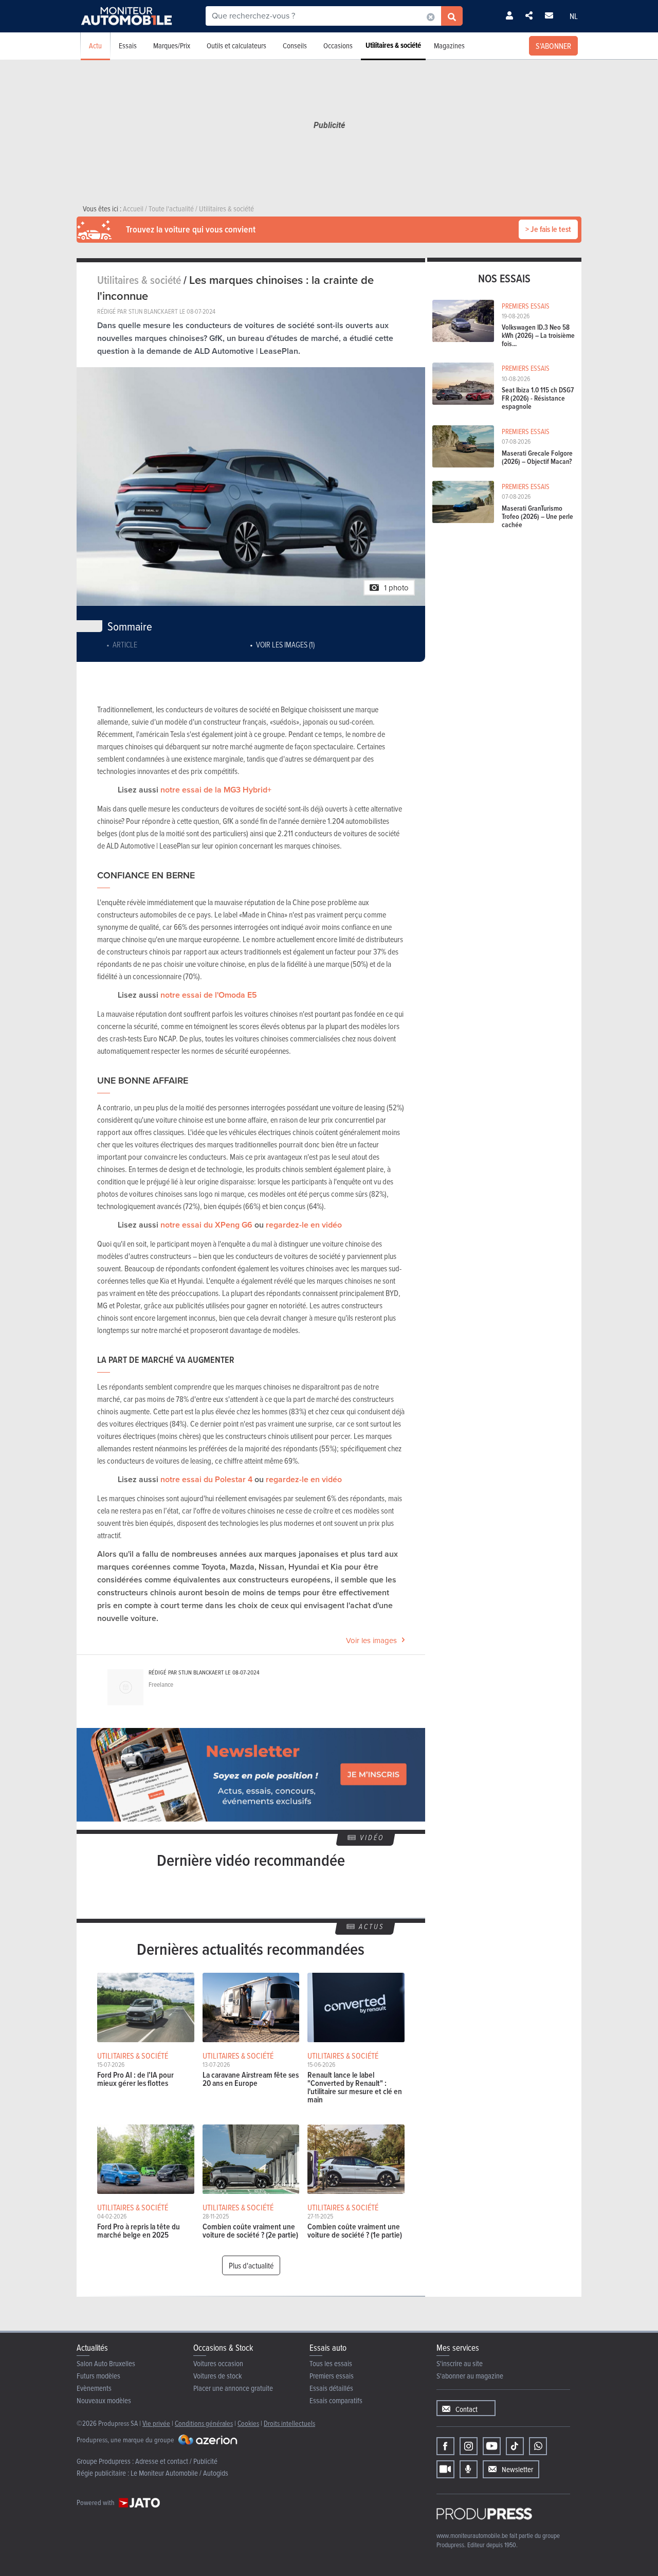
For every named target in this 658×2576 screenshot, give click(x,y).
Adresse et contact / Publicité (176, 2461)
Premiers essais (332, 2376)
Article (125, 644)
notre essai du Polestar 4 (206, 1479)
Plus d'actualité (251, 2265)
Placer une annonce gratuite (233, 2388)
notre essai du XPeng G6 (206, 1225)
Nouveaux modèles (104, 2400)
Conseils (295, 46)
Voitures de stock (218, 2376)
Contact (467, 2409)
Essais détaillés (331, 2388)
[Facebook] (445, 2446)
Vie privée (156, 2423)
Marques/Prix (172, 46)
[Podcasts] (469, 2469)
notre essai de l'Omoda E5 (209, 995)
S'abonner (553, 46)
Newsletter (517, 2469)
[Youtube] (492, 2446)
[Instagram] (469, 2446)
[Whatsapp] (538, 2446)
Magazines (449, 46)
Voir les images (371, 1641)
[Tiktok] (515, 2446)
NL (574, 16)
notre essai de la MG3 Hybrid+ (216, 790)
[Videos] (445, 2469)
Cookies (248, 2423)
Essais (128, 46)
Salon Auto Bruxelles (106, 2363)
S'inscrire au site (460, 2363)
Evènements (94, 2388)
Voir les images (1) (285, 644)
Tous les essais (331, 2363)
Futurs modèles (98, 2376)
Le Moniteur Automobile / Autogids (179, 2473)
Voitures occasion (218, 2363)
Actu (95, 46)
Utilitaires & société (393, 45)
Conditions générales (204, 2423)
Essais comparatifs (336, 2400)
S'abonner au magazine (470, 2376)
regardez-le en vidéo (304, 1225)
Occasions (338, 46)
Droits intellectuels (289, 2423)
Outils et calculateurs (236, 46)
